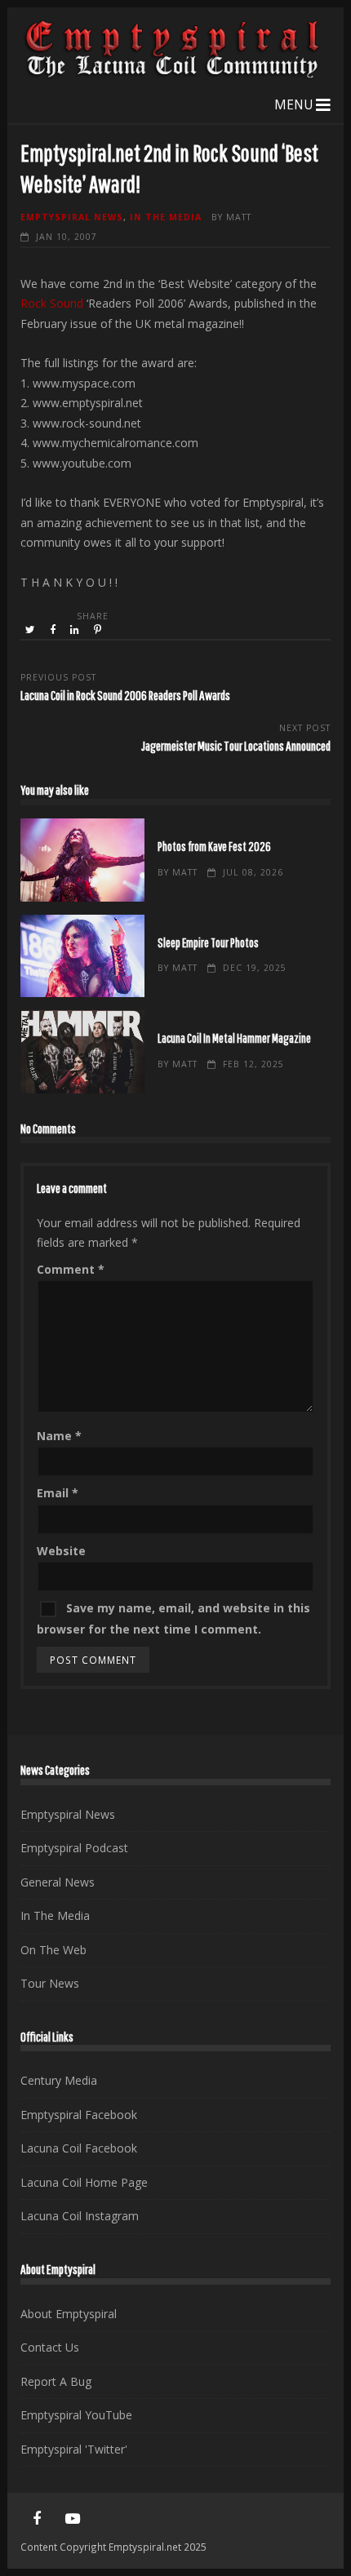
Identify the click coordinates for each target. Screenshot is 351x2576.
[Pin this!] (99, 630)
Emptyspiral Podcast (74, 1848)
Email (58, 1493)
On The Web (53, 1950)
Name (59, 1436)
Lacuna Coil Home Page (84, 2182)
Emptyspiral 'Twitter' (74, 2449)
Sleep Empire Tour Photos (82, 956)
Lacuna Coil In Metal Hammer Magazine (82, 1052)
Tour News (50, 1983)
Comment (71, 1269)
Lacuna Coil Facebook (79, 2148)
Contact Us (50, 2347)
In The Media (166, 217)
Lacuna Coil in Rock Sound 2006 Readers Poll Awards (125, 695)
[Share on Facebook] (54, 630)
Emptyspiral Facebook (79, 2115)
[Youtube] (73, 2519)
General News (58, 1882)
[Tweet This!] (31, 630)
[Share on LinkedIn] (76, 630)
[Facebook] (37, 2519)
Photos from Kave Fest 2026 (82, 860)
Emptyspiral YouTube (76, 2415)
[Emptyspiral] (173, 75)
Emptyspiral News (72, 217)
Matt (239, 217)
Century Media (59, 2080)
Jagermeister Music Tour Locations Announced (236, 745)
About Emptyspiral (69, 2314)
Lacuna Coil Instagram (80, 2216)
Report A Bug (56, 2381)
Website (61, 1551)
